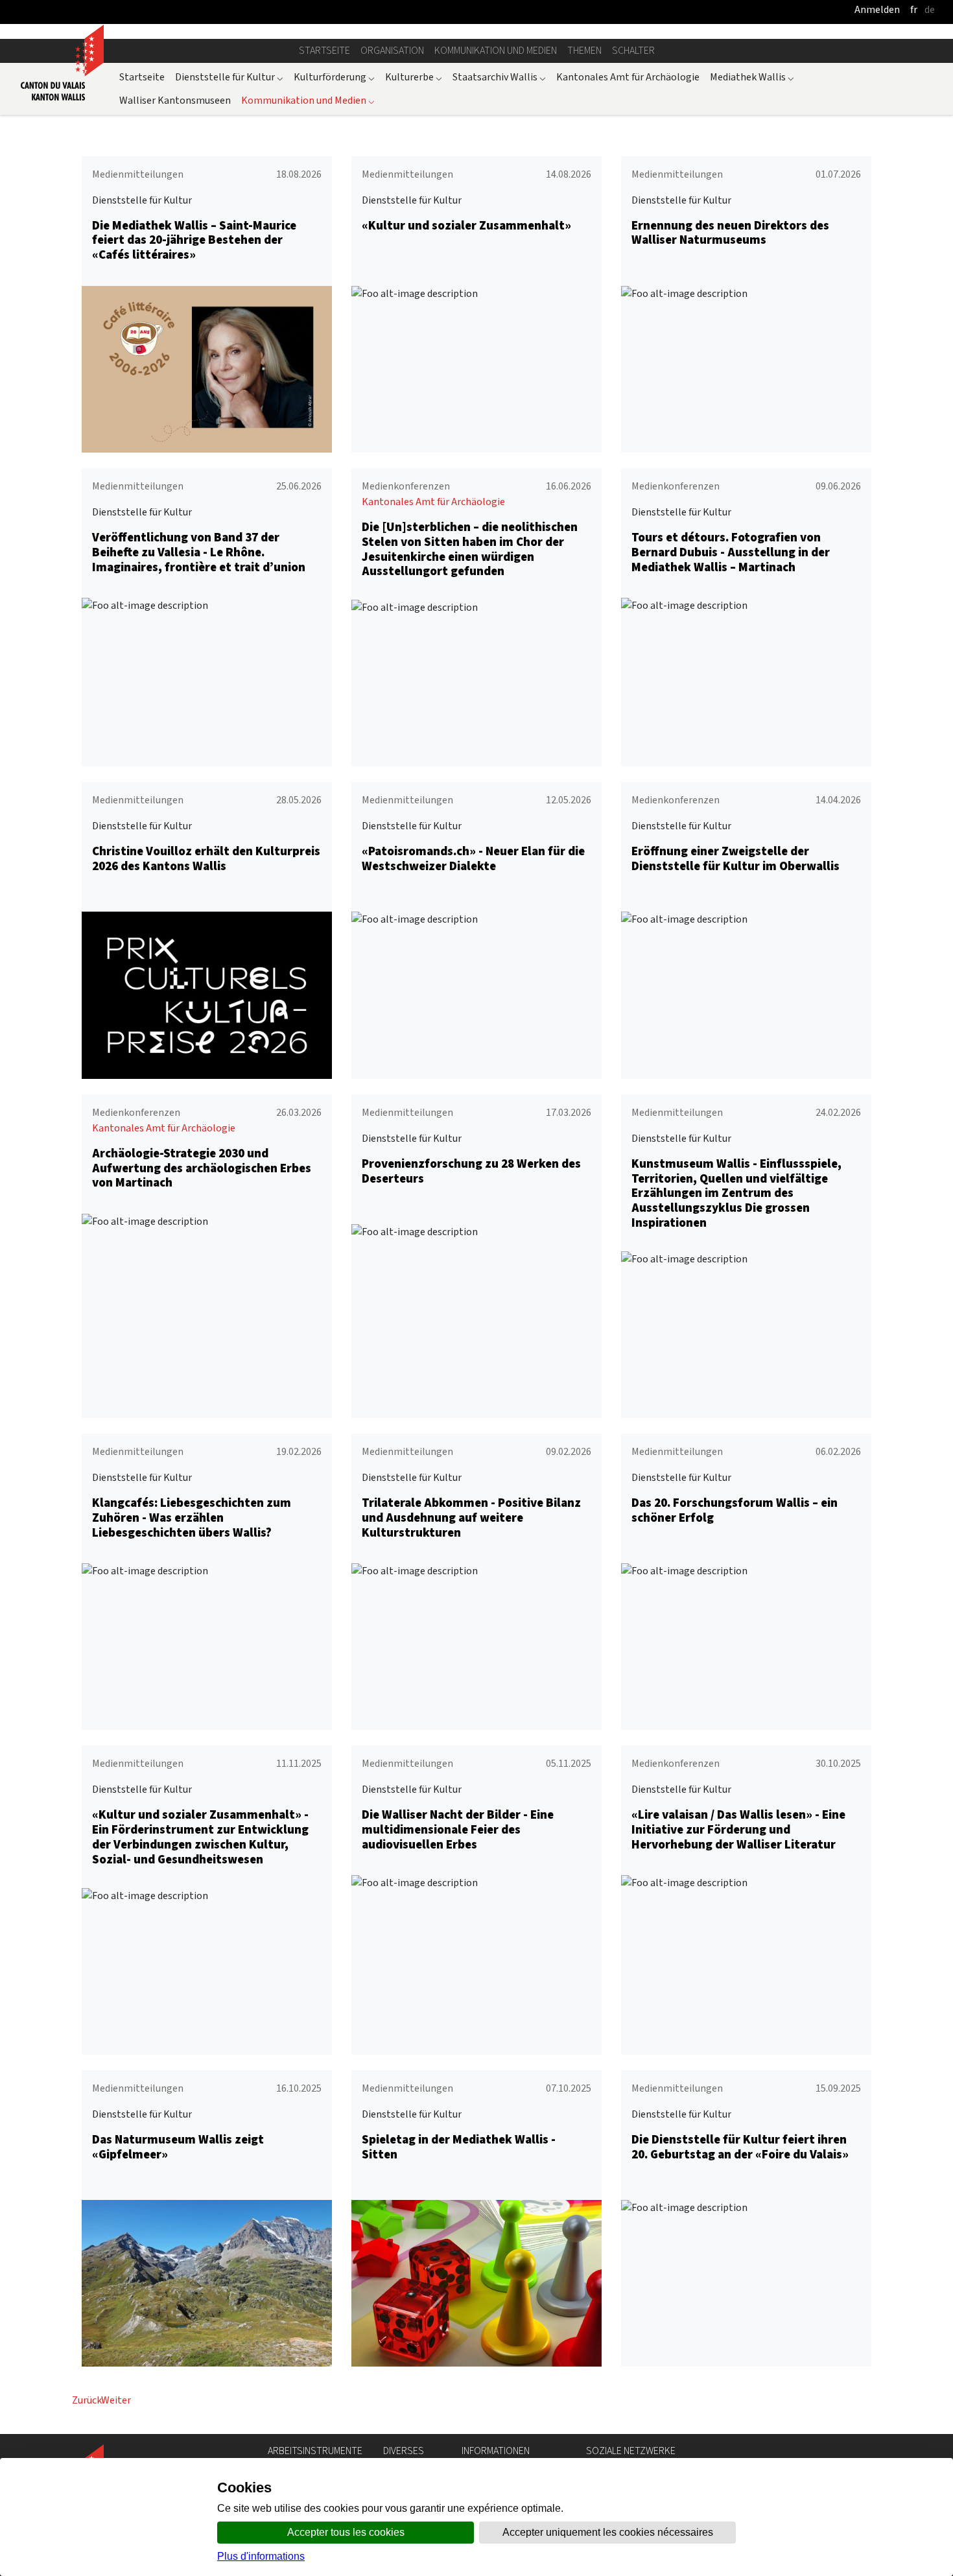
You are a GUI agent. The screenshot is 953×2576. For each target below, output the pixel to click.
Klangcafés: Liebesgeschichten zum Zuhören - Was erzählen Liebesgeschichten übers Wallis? (192, 1518)
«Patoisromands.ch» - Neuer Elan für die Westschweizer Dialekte (473, 858)
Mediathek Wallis (752, 77)
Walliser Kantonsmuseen (175, 100)
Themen (584, 50)
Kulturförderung (334, 77)
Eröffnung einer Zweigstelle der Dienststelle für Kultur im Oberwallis (735, 858)
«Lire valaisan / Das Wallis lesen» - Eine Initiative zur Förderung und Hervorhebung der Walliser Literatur (738, 1829)
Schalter (633, 50)
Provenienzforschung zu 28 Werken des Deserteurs (471, 1171)
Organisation (392, 50)
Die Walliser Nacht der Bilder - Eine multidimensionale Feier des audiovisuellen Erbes (458, 1829)
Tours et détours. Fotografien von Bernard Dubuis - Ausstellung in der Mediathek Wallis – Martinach (731, 552)
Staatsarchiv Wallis (499, 77)
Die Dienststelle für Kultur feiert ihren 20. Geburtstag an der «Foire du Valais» (740, 2147)
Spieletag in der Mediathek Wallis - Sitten (459, 2147)
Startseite (324, 50)
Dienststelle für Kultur (229, 77)
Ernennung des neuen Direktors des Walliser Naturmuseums (730, 233)
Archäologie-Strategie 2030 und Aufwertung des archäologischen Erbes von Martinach (202, 1168)
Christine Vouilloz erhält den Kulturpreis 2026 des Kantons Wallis (206, 858)
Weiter (116, 2400)
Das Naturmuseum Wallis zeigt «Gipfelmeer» (178, 2147)
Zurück (87, 2400)
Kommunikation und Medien (496, 50)
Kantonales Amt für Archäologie (628, 77)
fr (914, 9)
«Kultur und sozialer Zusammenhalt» (466, 225)
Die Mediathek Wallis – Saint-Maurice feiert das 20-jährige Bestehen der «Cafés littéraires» (194, 240)
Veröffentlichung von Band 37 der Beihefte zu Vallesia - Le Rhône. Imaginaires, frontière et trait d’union (199, 552)
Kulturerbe (414, 77)
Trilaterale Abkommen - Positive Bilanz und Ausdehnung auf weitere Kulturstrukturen (471, 1518)
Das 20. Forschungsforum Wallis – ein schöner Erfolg (735, 1510)
